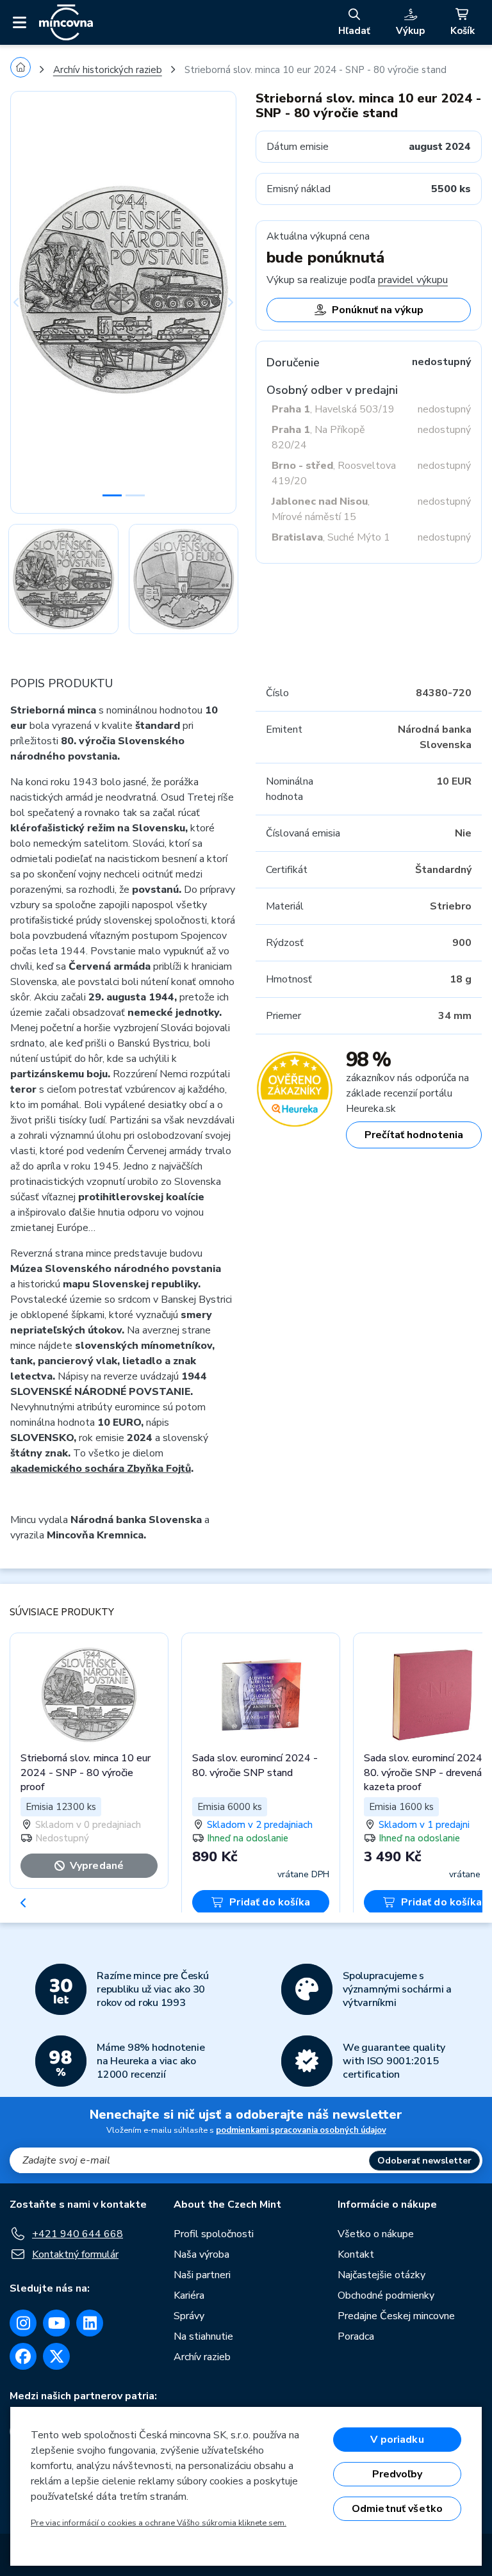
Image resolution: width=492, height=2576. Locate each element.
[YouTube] (56, 2323)
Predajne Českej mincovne (396, 2316)
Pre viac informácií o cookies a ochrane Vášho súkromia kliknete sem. (159, 2523)
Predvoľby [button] (397, 2474)
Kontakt (356, 2254)
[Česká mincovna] (66, 22)
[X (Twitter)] (56, 2356)
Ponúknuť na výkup (378, 310)
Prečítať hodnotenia (414, 1135)
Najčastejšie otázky (381, 2275)
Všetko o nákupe (376, 2234)
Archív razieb (202, 2357)
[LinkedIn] (90, 2323)
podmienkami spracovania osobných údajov (301, 2130)
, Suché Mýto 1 (331, 537)
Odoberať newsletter (424, 2161)
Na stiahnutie (203, 2336)
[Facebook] (23, 2356)
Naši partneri (202, 2275)
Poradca (356, 2336)
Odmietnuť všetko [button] (398, 2509)
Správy (189, 2316)
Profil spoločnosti (214, 2234)
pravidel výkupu (413, 280)
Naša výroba (201, 2254)
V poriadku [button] (397, 2440)
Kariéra (189, 2295)
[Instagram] (23, 2323)
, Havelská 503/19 (333, 409)
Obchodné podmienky (386, 2295)
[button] (27, 302)
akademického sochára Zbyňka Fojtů (101, 1469)
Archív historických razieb (108, 70)
